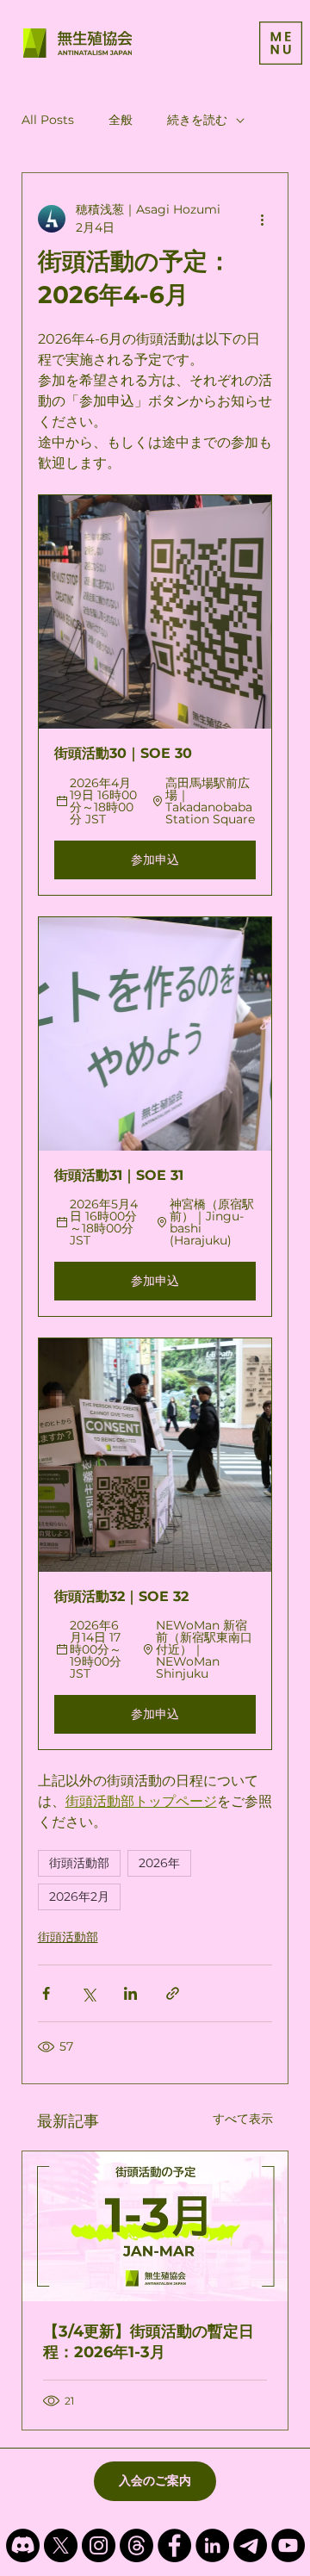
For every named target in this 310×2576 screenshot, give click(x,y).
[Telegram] (250, 2545)
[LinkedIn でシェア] (130, 1993)
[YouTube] (288, 2545)
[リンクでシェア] (173, 1993)
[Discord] (23, 2545)
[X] (61, 2545)
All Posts (48, 120)
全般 (121, 120)
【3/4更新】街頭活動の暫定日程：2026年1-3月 (149, 2342)
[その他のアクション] (262, 219)
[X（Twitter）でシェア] (88, 1993)
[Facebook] (174, 2545)
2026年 (159, 1863)
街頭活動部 (79, 1863)
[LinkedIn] (212, 2545)
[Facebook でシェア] (46, 1993)
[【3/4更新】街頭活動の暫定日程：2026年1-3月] (155, 2226)
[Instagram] (99, 2545)
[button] (155, 695)
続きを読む (197, 120)
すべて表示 (243, 2119)
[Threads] (136, 2545)
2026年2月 (79, 1896)
